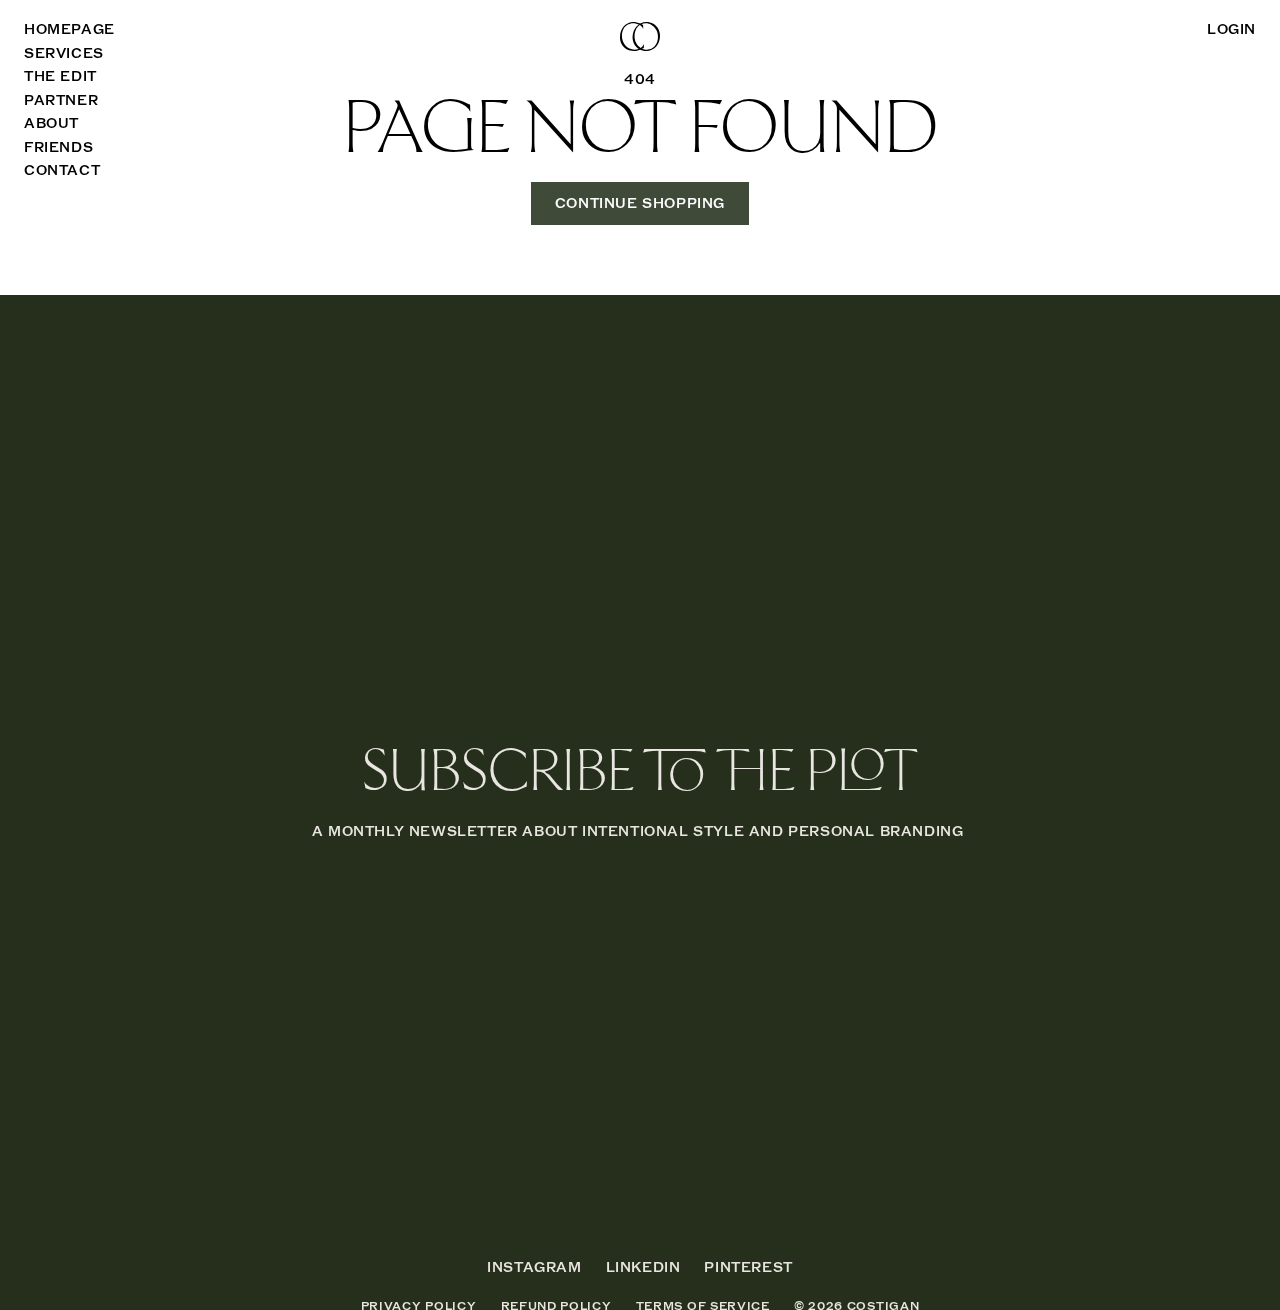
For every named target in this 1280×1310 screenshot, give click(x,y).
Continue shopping (640, 203)
